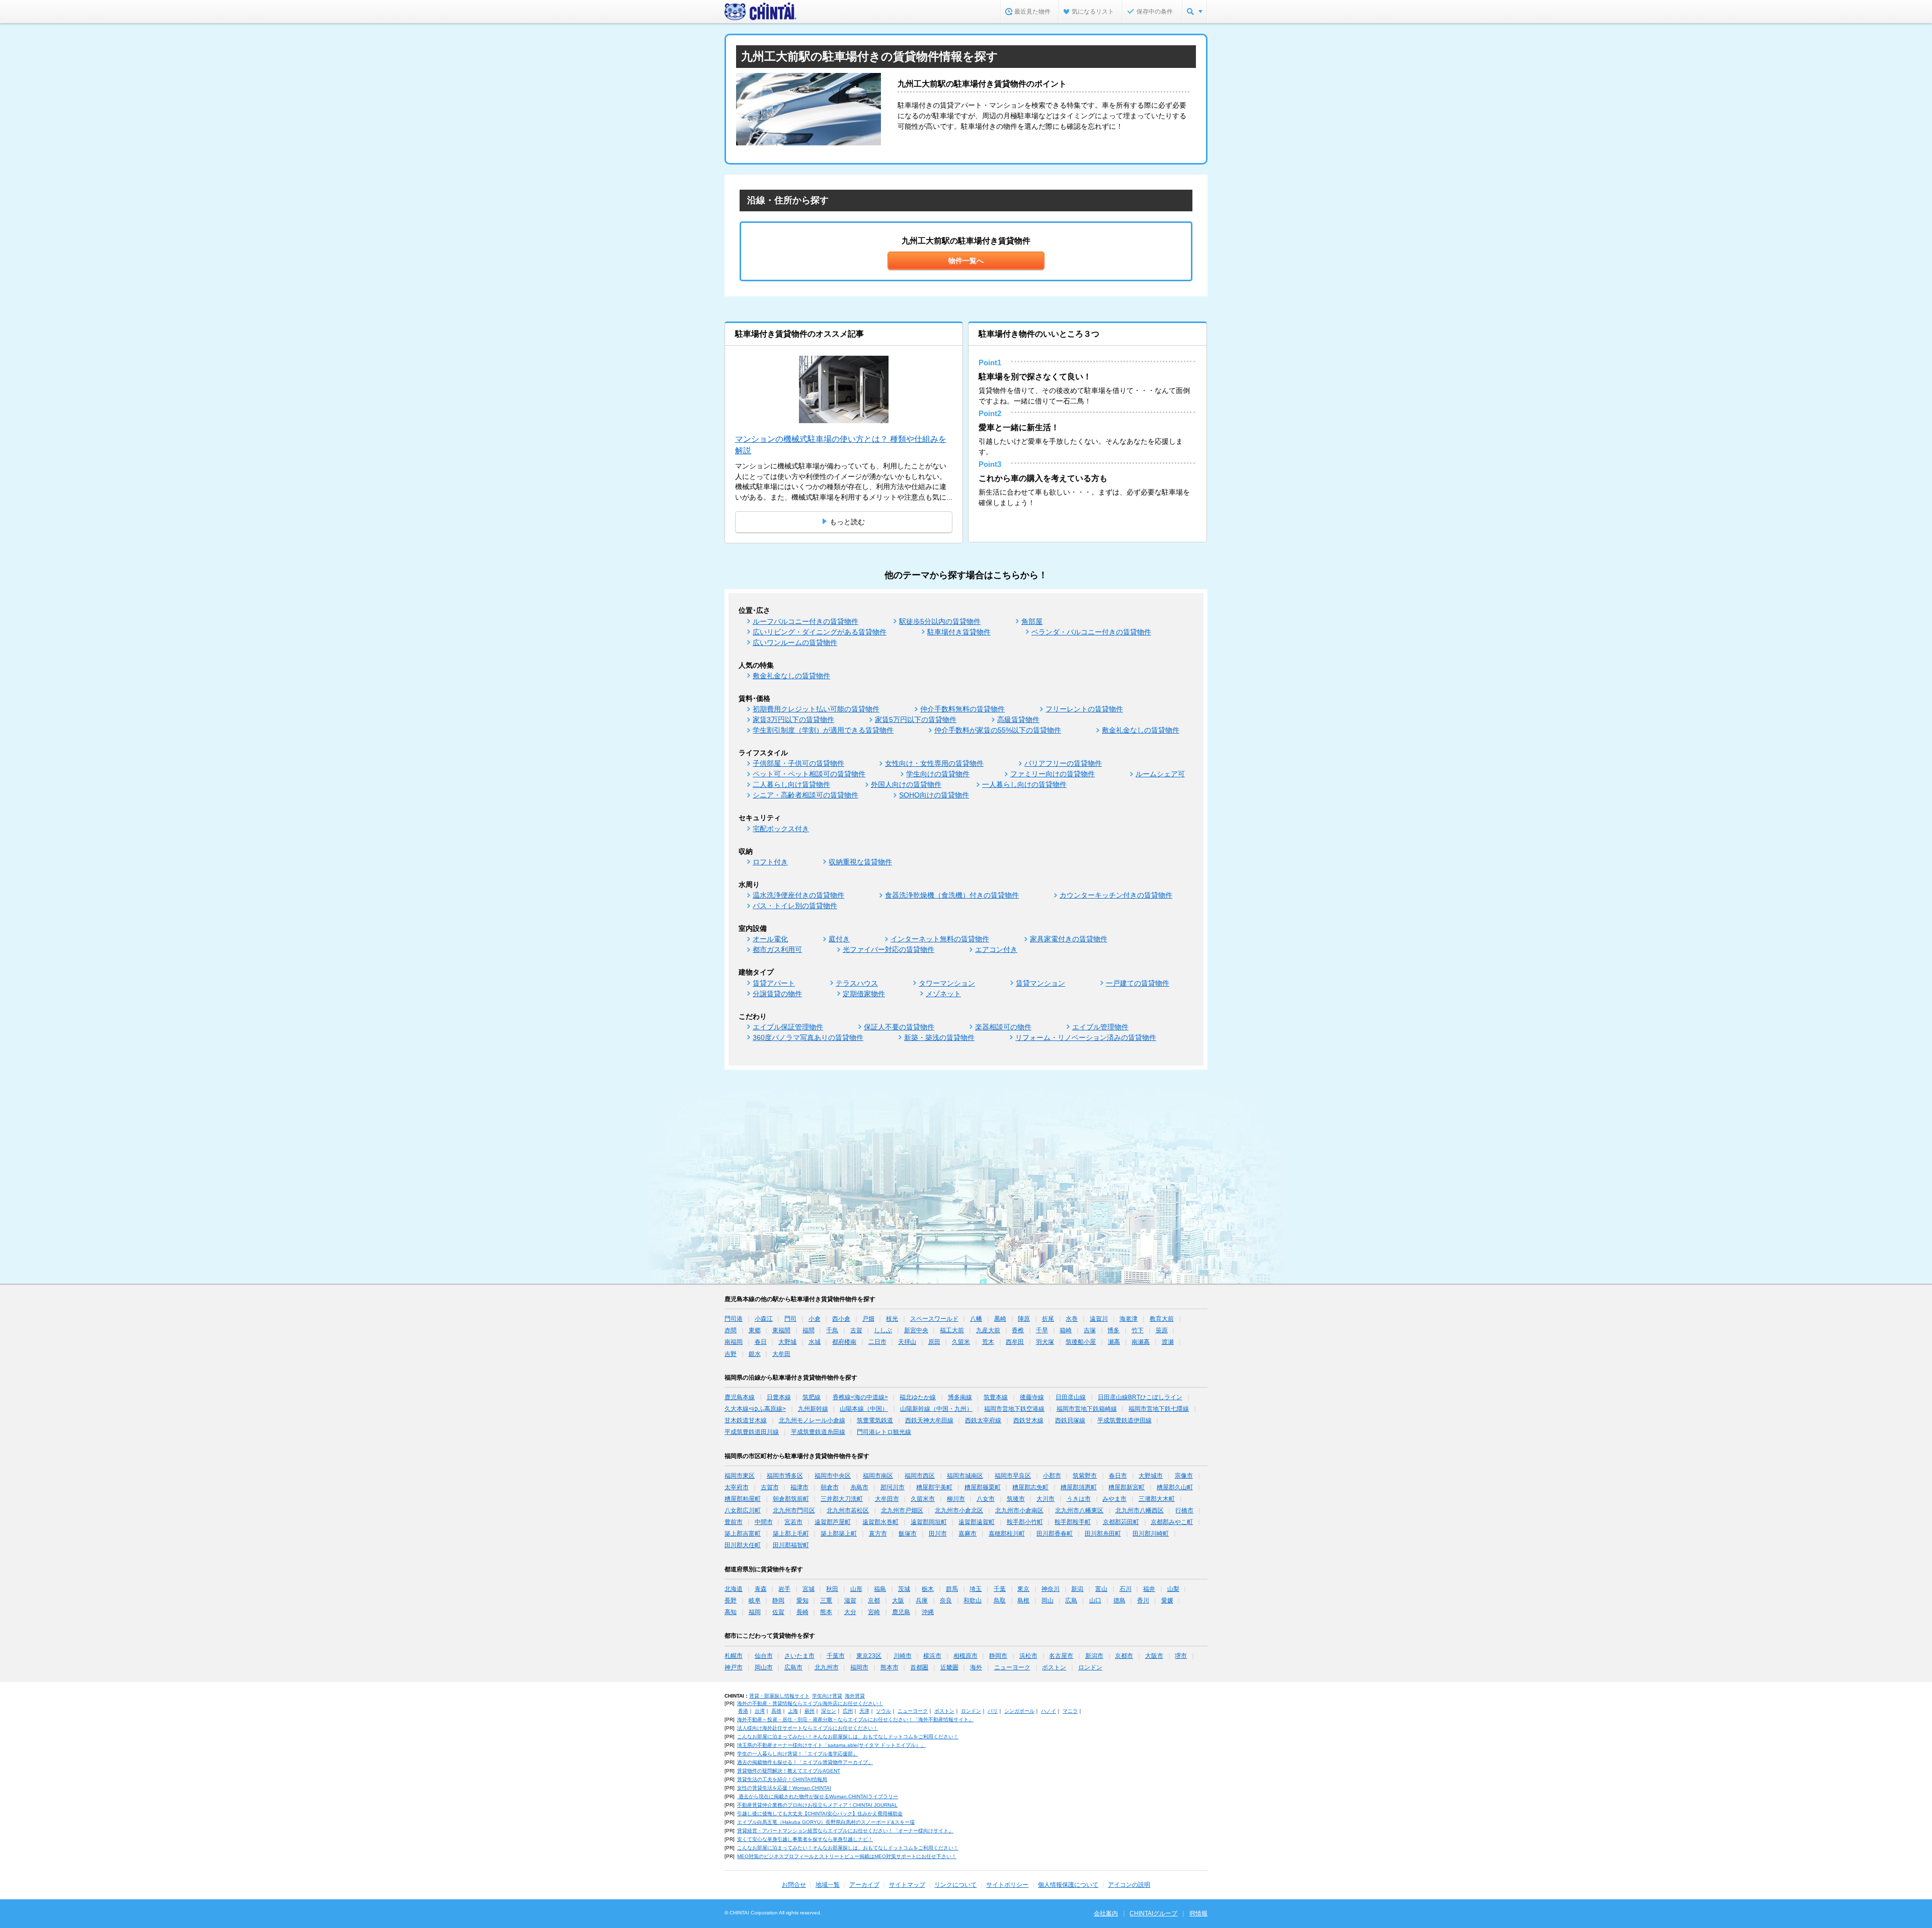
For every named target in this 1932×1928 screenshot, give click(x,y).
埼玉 (976, 1589)
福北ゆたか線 (918, 1397)
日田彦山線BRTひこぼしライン (1140, 1397)
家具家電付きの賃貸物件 (1069, 939)
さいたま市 (799, 1656)
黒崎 (1000, 1319)
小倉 (815, 1319)
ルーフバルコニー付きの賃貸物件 (806, 621)
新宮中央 (916, 1330)
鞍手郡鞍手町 (1073, 1522)
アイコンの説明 (1129, 1885)
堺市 (1181, 1656)
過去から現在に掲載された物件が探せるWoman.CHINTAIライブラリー (818, 1796)
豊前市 (734, 1522)
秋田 (832, 1589)
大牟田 (781, 1354)
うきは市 (1079, 1499)
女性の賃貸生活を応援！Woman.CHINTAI (784, 1788)
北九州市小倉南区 (1019, 1510)
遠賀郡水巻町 (880, 1522)
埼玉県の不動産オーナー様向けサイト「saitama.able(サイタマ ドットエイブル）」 (831, 1745)
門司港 (734, 1319)
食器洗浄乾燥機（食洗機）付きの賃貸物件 (952, 895)
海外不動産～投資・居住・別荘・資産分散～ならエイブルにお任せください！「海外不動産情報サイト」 (855, 1719)
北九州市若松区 (848, 1510)
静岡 (778, 1600)
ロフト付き (770, 862)
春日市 (1118, 1476)
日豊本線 (779, 1397)
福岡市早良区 (1013, 1476)
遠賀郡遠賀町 (977, 1522)
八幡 (976, 1319)
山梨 (1173, 1589)
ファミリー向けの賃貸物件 (1053, 774)
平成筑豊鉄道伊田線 (1124, 1420)
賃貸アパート (774, 983)
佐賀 (778, 1612)
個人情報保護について (1068, 1885)
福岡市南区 (878, 1476)
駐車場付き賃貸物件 (959, 632)
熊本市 (890, 1667)
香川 (1143, 1600)
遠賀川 (1099, 1319)
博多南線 (960, 1397)
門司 (790, 1319)
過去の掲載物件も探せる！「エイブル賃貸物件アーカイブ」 (805, 1762)
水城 (815, 1342)
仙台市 (764, 1656)
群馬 (952, 1589)
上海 (793, 1711)
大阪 (898, 1600)
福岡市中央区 (833, 1476)
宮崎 (874, 1612)
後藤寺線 (1032, 1397)
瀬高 (1114, 1342)
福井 (1149, 1589)
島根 (1023, 1600)
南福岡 (734, 1342)
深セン (829, 1711)
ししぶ (883, 1330)
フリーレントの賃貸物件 (1084, 709)
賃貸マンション (1040, 983)
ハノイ (1049, 1711)
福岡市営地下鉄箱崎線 (1087, 1409)
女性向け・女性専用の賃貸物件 (934, 763)
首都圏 (919, 1667)
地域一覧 (828, 1885)
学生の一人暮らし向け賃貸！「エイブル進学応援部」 (797, 1754)
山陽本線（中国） (864, 1409)
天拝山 (907, 1342)
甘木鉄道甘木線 (746, 1420)
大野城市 (1151, 1476)
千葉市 (836, 1656)
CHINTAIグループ (1153, 1913)
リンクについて (955, 1885)
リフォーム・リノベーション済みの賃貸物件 (1086, 1037)
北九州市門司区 (794, 1510)
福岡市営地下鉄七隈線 (1159, 1409)
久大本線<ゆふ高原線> (755, 1409)
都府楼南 (844, 1342)
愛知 (802, 1600)
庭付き (839, 939)
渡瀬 (1168, 1342)
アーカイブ (864, 1885)
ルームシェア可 (1160, 774)
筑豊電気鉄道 (875, 1420)
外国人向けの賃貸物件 (906, 784)
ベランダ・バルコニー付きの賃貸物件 (1091, 632)
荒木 (988, 1342)
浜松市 (1028, 1656)
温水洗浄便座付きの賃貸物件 (798, 895)
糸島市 (859, 1487)
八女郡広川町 (743, 1510)
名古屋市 (1061, 1656)
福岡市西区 (920, 1476)
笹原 (1162, 1330)
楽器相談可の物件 (1003, 1027)
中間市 (764, 1522)
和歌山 (973, 1600)
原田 (934, 1342)
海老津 (1129, 1319)
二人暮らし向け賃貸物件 (791, 784)
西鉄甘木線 (1028, 1420)
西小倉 (841, 1319)
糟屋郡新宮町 (1126, 1487)
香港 (743, 1711)
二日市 (877, 1342)
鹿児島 (901, 1612)
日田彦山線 (1071, 1397)
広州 (848, 1711)
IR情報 (1198, 1913)
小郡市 (1052, 1476)
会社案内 (1106, 1913)
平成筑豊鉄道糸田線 (818, 1432)
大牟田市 (887, 1499)
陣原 (1024, 1319)
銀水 (755, 1354)
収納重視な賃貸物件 (860, 862)
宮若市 (793, 1522)
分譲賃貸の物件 (777, 994)
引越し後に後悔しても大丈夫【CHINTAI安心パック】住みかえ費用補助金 (820, 1814)
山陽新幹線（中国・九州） (936, 1409)
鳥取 (1000, 1600)
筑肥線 (812, 1397)
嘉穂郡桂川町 (1007, 1534)
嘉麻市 (968, 1534)
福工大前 (952, 1330)
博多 (1113, 1330)
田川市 (938, 1534)
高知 (731, 1612)
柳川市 (956, 1499)
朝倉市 (830, 1487)
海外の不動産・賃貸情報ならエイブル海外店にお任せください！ (810, 1703)
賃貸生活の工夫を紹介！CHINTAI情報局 (782, 1779)
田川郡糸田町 (1103, 1534)
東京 (1023, 1589)
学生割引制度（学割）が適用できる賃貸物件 (823, 730)
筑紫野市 (1085, 1476)
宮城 (809, 1589)
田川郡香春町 (1055, 1534)
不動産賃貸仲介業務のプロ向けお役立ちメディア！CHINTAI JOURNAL (817, 1805)
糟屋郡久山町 (1175, 1487)
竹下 (1138, 1330)
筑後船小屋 (1081, 1342)
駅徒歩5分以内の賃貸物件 (940, 621)
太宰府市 (737, 1487)
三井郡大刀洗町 (842, 1499)
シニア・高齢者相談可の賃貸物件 (806, 795)
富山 (1101, 1589)
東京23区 (869, 1656)
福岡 (755, 1612)
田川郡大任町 (743, 1545)
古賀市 (770, 1487)
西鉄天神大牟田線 (929, 1420)
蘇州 (810, 1711)
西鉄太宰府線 (983, 1420)
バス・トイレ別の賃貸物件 (795, 906)
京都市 (1124, 1656)
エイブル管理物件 (1100, 1027)
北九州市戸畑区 (902, 1510)
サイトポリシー (1007, 1885)
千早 (1042, 1330)
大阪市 (1154, 1656)
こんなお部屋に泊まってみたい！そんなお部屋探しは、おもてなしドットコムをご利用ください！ (848, 1737)
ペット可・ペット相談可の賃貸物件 (809, 774)
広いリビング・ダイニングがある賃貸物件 (820, 632)
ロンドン (1090, 1667)
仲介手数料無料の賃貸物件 (962, 709)
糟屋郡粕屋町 (743, 1499)
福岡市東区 (740, 1476)
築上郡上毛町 (791, 1534)
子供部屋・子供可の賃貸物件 (798, 763)
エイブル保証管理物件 (788, 1027)
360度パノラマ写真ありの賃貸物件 (808, 1037)
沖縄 (928, 1612)
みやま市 (1114, 1499)
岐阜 (755, 1600)
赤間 (731, 1330)
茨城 (904, 1589)
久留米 (961, 1342)
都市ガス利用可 (777, 949)
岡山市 (764, 1667)
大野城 (787, 1342)
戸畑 (868, 1319)
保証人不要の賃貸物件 (899, 1027)
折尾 (1048, 1319)
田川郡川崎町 (1151, 1534)
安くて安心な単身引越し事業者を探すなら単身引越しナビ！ (805, 1839)
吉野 (731, 1354)
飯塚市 (908, 1534)
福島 (880, 1589)
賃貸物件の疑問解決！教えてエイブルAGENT (789, 1771)
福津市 (799, 1487)
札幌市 (734, 1656)
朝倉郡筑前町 (791, 1499)
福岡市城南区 (965, 1476)
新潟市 (1094, 1656)
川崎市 (903, 1656)
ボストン (1054, 1667)
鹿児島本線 (740, 1397)
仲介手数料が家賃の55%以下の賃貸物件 (998, 730)
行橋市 (1184, 1510)
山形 (856, 1589)
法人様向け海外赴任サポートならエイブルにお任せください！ (808, 1728)
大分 (850, 1612)
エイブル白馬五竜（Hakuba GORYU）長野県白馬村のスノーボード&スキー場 (826, 1822)
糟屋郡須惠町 (1079, 1487)
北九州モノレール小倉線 (812, 1420)
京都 (874, 1600)
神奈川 (1051, 1589)
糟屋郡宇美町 (934, 1487)
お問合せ (794, 1885)
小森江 (764, 1319)
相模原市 (965, 1656)
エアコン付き (996, 949)
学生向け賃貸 (827, 1696)
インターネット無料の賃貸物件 (940, 939)
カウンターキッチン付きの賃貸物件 (1116, 895)
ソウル (883, 1711)
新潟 (1077, 1589)
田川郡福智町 (791, 1545)
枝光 (892, 1319)
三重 (826, 1600)
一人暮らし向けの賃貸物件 (1024, 784)
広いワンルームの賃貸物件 (795, 642)
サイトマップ (907, 1885)
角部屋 (1032, 621)
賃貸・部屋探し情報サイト (779, 1696)
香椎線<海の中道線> (860, 1397)
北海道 (734, 1589)
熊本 (826, 1612)
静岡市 (998, 1656)
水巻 (1072, 1319)
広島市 (793, 1667)
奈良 (946, 1600)
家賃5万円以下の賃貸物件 (916, 719)
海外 (976, 1667)
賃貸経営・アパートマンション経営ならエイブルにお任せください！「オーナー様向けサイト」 (845, 1831)
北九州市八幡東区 (1079, 1510)
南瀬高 (1141, 1342)
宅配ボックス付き (781, 829)
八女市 (986, 1499)
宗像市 (1184, 1476)
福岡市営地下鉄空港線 (1014, 1409)
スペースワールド (934, 1319)
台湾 (760, 1711)
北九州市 (827, 1667)
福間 (809, 1330)
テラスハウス (857, 983)
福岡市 (859, 1667)
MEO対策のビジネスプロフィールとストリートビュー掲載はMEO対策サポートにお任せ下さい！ (847, 1856)
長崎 (802, 1612)
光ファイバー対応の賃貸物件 (889, 949)
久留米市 (923, 1499)
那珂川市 (893, 1487)
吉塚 (1090, 1330)
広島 (1071, 1600)
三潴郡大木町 (1157, 1499)
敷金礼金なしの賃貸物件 (791, 676)
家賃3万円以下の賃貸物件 (793, 719)
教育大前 (1162, 1319)
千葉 (1000, 1589)
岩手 (784, 1589)
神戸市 (734, 1667)
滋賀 (850, 1600)
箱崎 (1066, 1330)
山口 (1095, 1600)
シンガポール (1019, 1711)
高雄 (776, 1711)
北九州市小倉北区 (959, 1510)
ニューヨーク (1012, 1667)
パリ (993, 1711)
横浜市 (932, 1656)
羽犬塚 (1045, 1342)
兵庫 (922, 1600)
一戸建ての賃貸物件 (1138, 983)
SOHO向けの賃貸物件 (934, 795)
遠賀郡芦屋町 (833, 1522)
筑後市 (1016, 1499)
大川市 (1045, 1499)
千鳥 (832, 1330)
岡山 (1048, 1600)
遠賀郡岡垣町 (929, 1522)
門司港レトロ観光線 (884, 1432)
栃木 (928, 1589)
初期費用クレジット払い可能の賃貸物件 (816, 709)
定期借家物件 (864, 994)
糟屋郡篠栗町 (983, 1487)
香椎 (1018, 1330)
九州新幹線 (813, 1409)
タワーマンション (947, 983)
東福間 (781, 1330)
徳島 (1119, 1600)
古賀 (856, 1330)
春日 (761, 1342)
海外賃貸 (855, 1696)
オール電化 (770, 939)
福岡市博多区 (785, 1476)
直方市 (878, 1534)
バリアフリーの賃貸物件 (1063, 763)
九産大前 (988, 1330)
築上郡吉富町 (743, 1534)
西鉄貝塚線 (1070, 1420)
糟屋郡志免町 (1030, 1487)
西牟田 (1015, 1342)
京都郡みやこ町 (1172, 1522)
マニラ (1070, 1711)
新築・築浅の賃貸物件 (939, 1037)
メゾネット (943, 994)
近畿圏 (949, 1667)
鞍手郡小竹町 (1025, 1522)
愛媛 (1167, 1600)
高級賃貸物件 (1018, 719)
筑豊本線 (996, 1397)
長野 (731, 1600)
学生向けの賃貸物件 (938, 774)
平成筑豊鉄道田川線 (752, 1432)
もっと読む (847, 522)
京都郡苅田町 (1121, 1522)
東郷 (755, 1330)
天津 (864, 1711)
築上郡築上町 (839, 1534)
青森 (761, 1589)
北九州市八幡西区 (1140, 1510)
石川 (1125, 1589)
